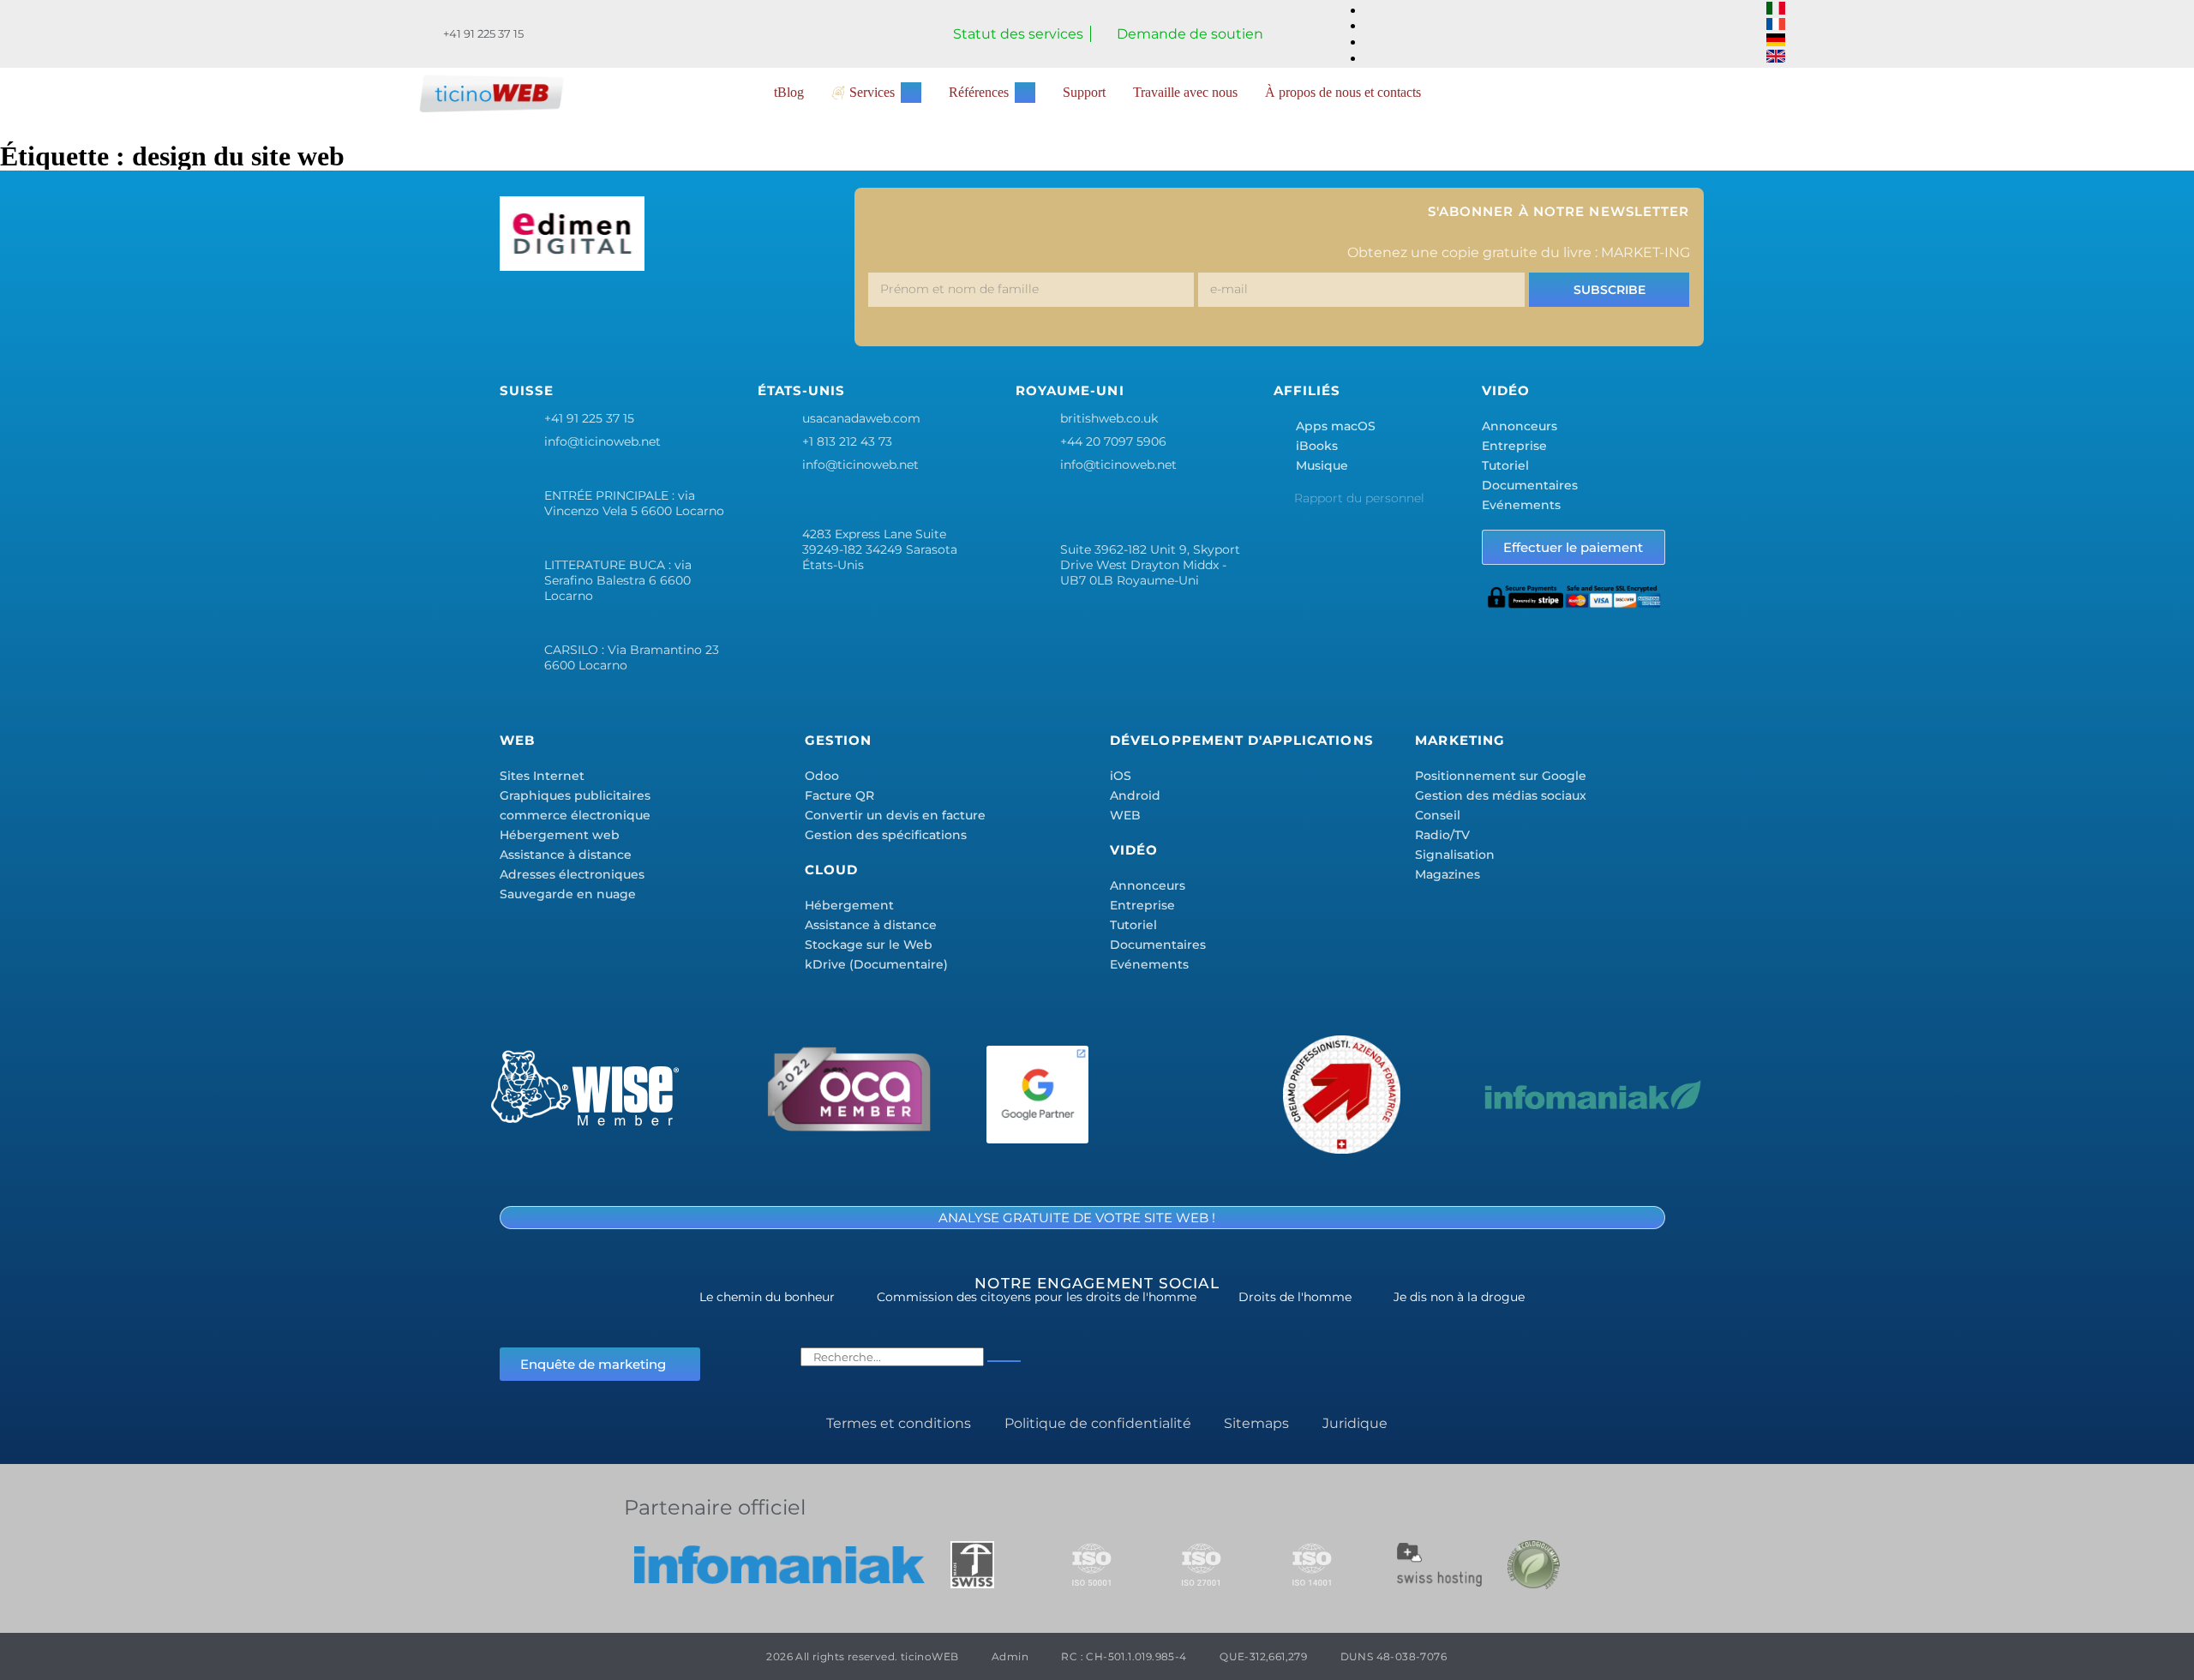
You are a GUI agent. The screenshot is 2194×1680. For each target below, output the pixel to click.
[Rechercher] (1004, 1361)
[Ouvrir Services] (911, 93)
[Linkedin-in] (673, 313)
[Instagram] (622, 313)
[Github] (824, 313)
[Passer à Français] (1776, 25)
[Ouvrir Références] (1025, 93)
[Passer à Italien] (1776, 10)
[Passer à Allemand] (1776, 42)
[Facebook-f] (521, 313)
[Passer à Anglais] (1776, 58)
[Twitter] (572, 313)
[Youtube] (774, 313)
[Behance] (723, 313)
